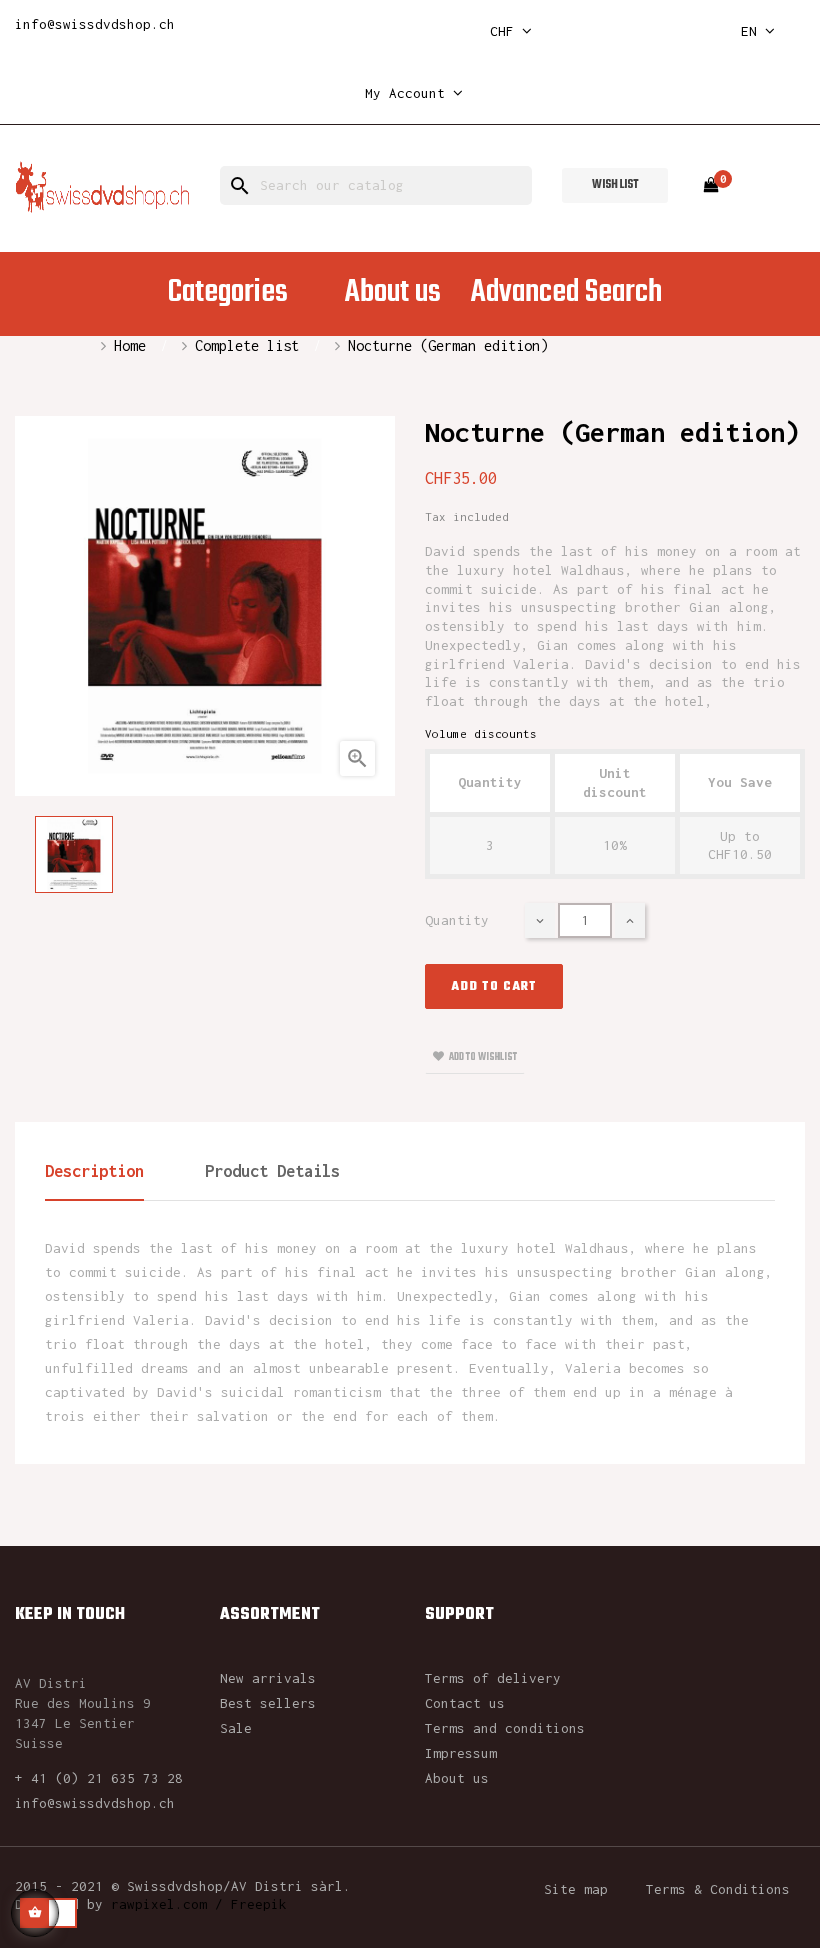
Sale (236, 1728)
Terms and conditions (505, 1728)
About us (457, 1778)
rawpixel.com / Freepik (199, 1904)
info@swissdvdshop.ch (95, 24)
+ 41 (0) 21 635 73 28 (99, 1778)
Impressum (461, 1753)
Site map (576, 1889)
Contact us (465, 1703)
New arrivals (268, 1678)
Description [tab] (94, 1171)
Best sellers (268, 1703)
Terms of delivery (493, 1678)
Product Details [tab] (272, 1171)
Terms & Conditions (718, 1889)
